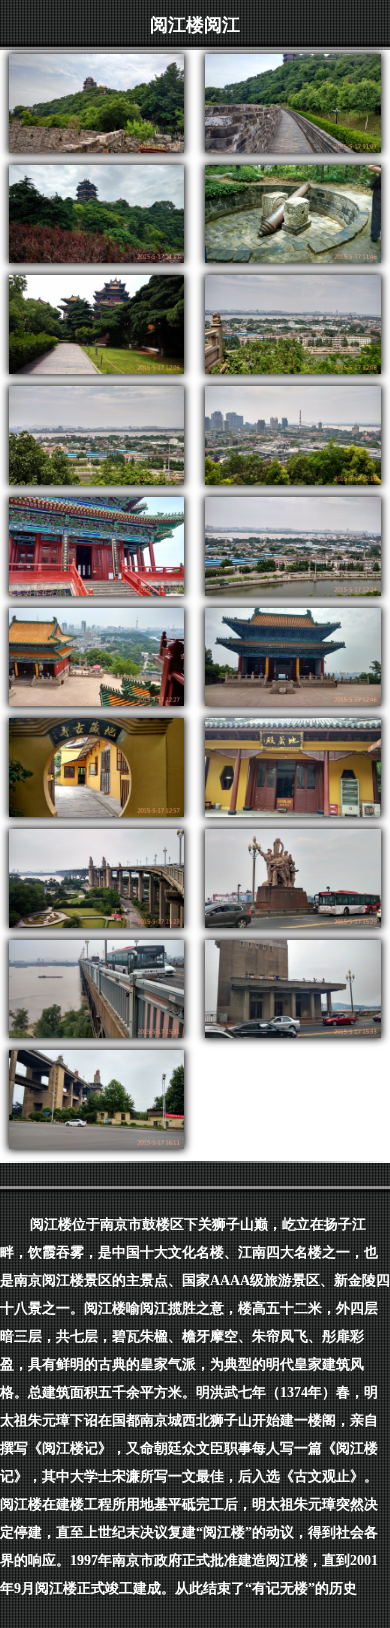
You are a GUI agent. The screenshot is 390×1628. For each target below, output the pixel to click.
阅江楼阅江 (195, 25)
